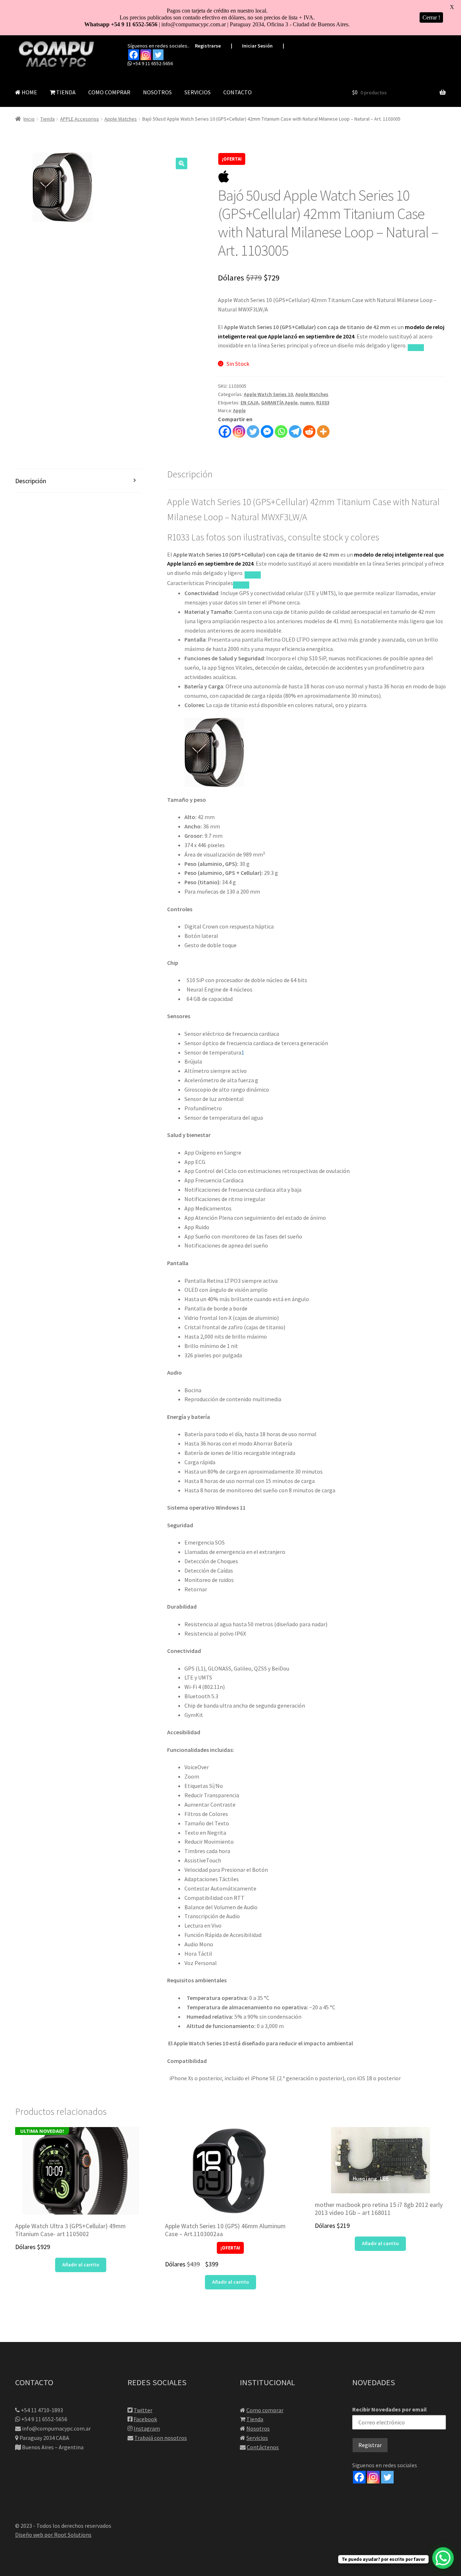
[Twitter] (158, 55)
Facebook (145, 2419)
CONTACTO (238, 92)
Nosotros (258, 2428)
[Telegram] (295, 431)
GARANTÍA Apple (279, 403)
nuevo (307, 403)
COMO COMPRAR (109, 92)
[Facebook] (134, 55)
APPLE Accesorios (80, 119)
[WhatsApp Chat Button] (443, 2558)
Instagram (147, 2428)
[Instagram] (146, 55)
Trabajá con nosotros (161, 2438)
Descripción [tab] (31, 481)
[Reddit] (309, 431)
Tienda (48, 119)
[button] (182, 163)
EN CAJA (250, 403)
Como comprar (265, 2410)
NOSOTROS (157, 92)
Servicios (257, 2438)
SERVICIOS (198, 92)
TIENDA (65, 92)
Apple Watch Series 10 (268, 394)
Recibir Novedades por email (390, 2409)
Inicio (29, 119)
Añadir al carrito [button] (81, 2265)
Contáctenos (263, 2447)
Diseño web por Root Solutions (53, 2535)
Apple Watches (121, 119)
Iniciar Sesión (257, 46)
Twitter (143, 2410)
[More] (323, 431)
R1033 (323, 403)
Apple (239, 410)
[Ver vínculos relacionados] (416, 348)
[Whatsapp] (281, 431)
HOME (29, 92)
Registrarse (208, 46)
